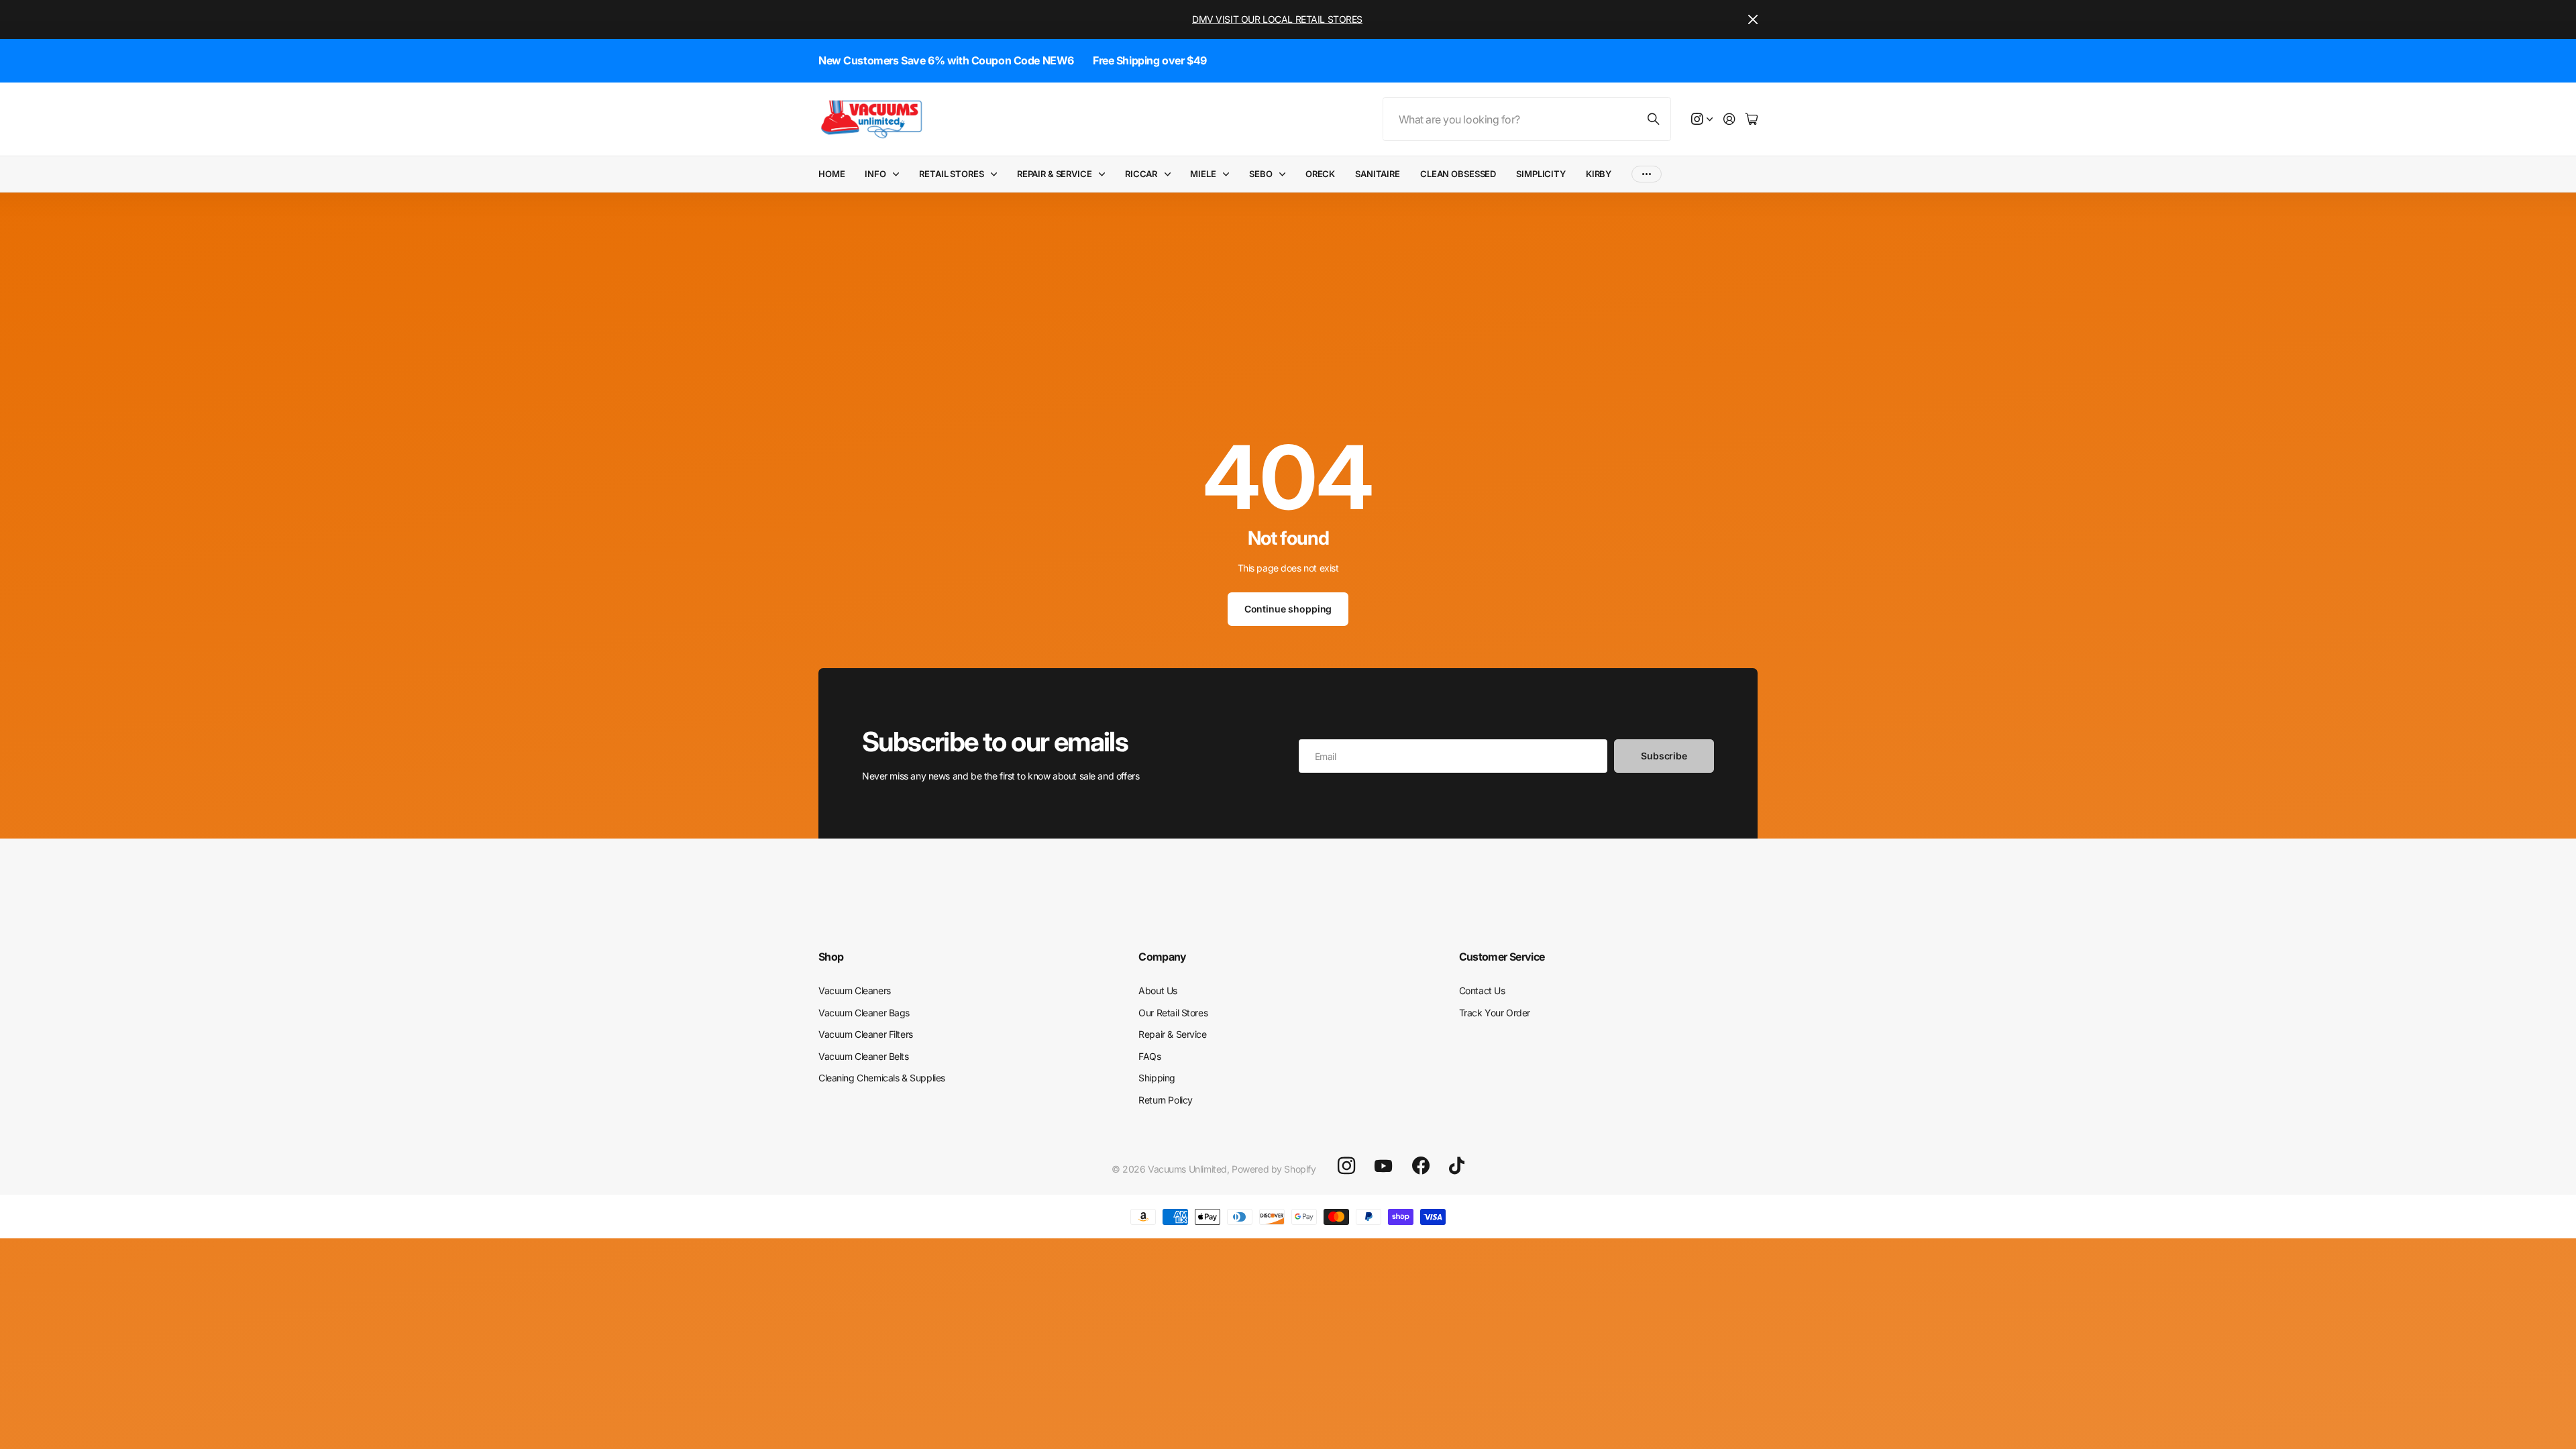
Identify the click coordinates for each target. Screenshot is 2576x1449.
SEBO (1260, 174)
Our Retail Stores (1173, 1013)
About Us (1158, 990)
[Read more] (1702, 120)
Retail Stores (951, 174)
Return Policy (1166, 1100)
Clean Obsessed (1458, 174)
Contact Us (1482, 990)
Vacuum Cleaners (855, 990)
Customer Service (1502, 957)
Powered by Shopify (1274, 1169)
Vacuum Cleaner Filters (866, 1034)
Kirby (1599, 174)
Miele (1203, 174)
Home (831, 174)
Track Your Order (1495, 1013)
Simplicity (1541, 174)
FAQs (1149, 1056)
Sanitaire (1378, 174)
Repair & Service (1055, 174)
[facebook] (1421, 1166)
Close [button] (1753, 19)
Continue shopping (1288, 609)
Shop (831, 957)
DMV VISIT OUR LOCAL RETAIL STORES (1277, 19)
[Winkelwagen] (1752, 120)
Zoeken (1654, 119)
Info (875, 174)
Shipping (1157, 1078)
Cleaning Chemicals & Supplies (882, 1078)
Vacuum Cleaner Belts (864, 1056)
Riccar (1141, 174)
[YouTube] (1383, 1166)
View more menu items (1647, 174)
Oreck (1320, 174)
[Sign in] (1729, 120)
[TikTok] (1457, 1166)
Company (1163, 957)
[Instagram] (1346, 1166)
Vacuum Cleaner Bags (864, 1013)
